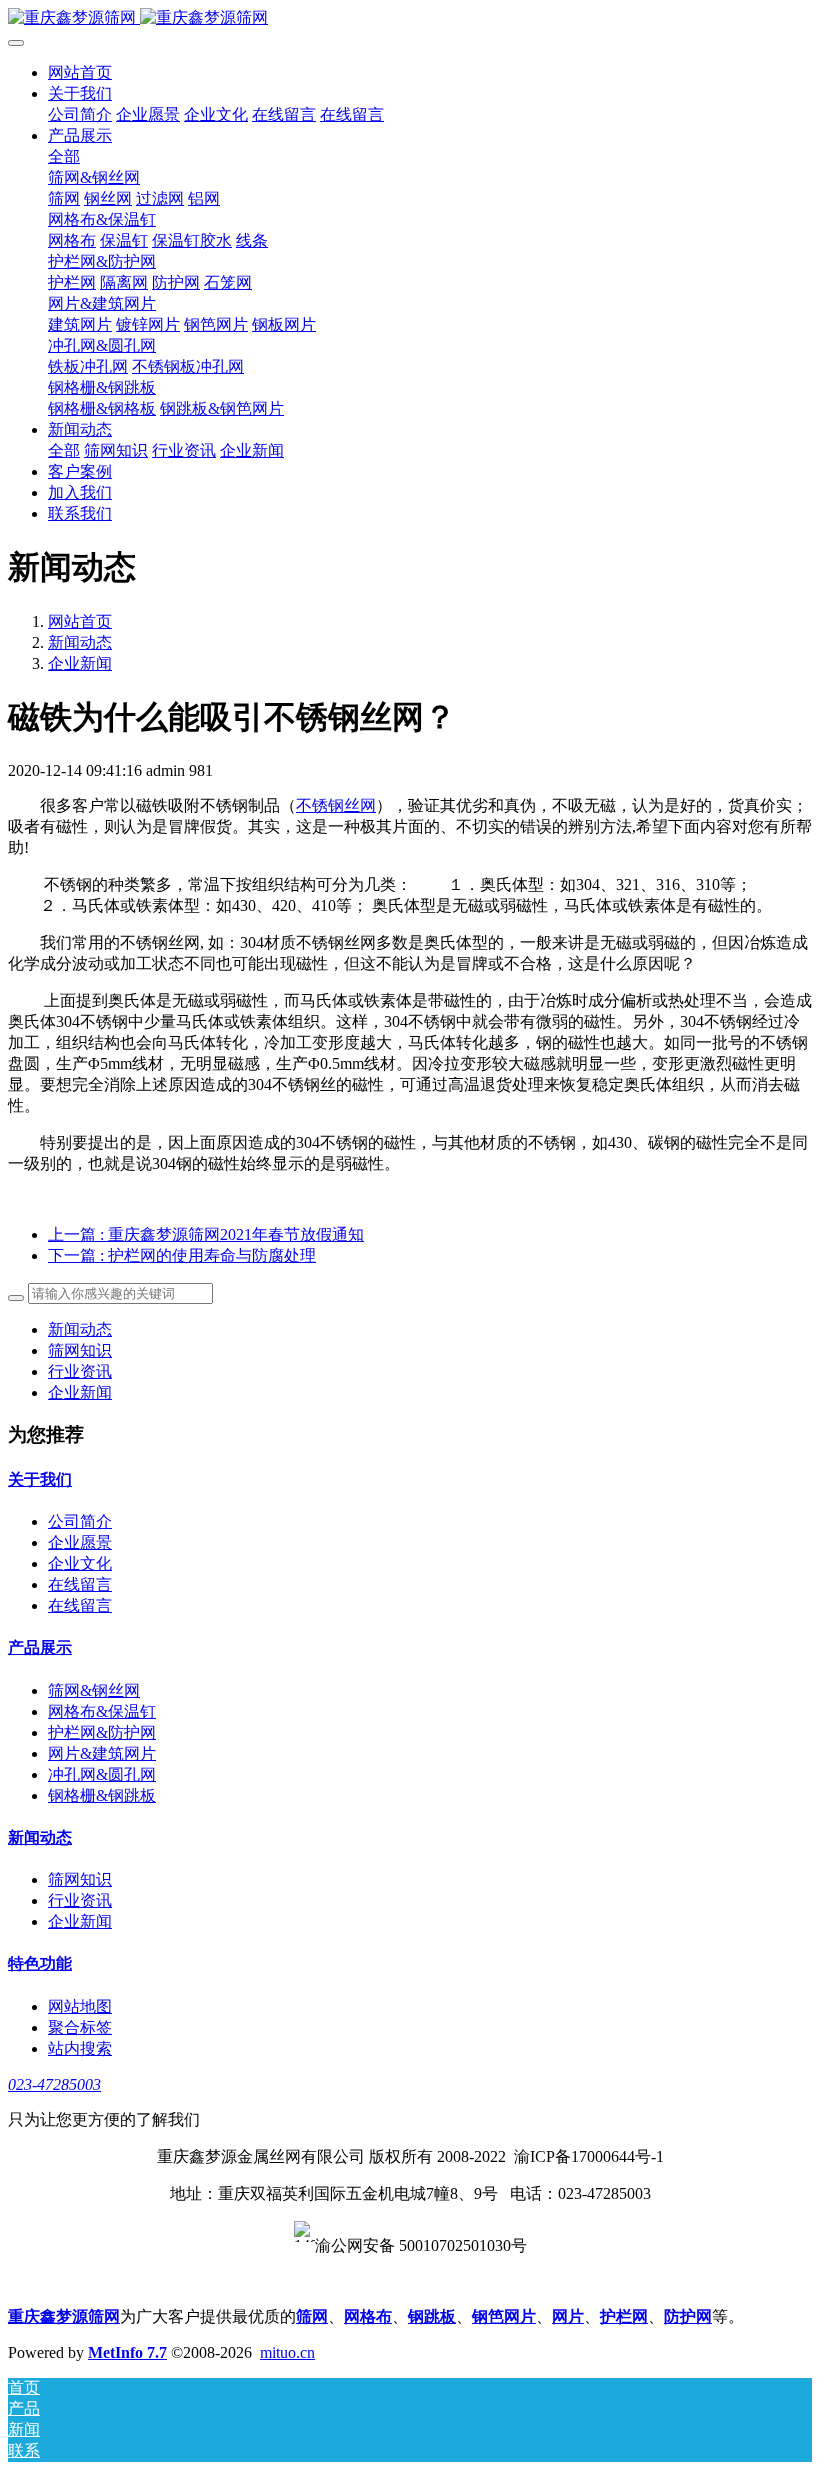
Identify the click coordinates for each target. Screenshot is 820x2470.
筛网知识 (80, 1350)
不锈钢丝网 (336, 805)
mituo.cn (287, 2352)
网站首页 (80, 72)
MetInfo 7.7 (127, 2352)
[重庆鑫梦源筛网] (410, 18)
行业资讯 (80, 1371)
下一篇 (182, 1255)
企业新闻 (80, 663)
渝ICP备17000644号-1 (589, 2156)
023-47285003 (54, 2084)
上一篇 (206, 1234)
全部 (64, 156)
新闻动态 (80, 642)
